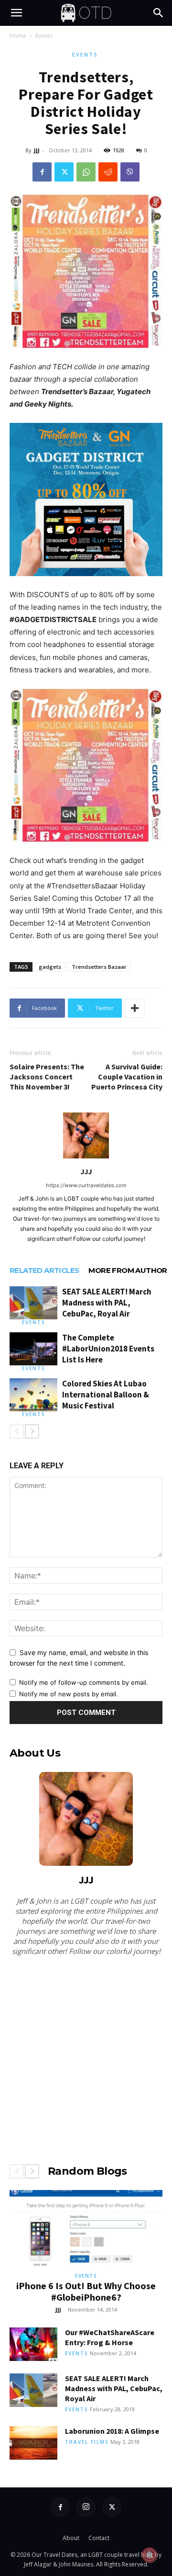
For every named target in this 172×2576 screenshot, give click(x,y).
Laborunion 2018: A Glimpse (112, 2431)
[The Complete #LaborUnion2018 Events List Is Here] (33, 1349)
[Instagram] (86, 2507)
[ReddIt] (108, 172)
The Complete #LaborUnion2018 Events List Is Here (108, 1349)
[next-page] (32, 1431)
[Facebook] (42, 172)
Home (18, 36)
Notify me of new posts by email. (69, 1694)
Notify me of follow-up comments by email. (84, 1682)
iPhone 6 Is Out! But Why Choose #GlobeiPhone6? (86, 2291)
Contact (99, 2538)
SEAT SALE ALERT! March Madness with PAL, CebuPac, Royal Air (107, 1303)
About (71, 2538)
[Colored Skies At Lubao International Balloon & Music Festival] (33, 1395)
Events (44, 36)
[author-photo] (86, 1158)
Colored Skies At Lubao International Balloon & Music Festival (106, 1395)
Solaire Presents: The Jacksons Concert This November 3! (47, 1077)
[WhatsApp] (86, 172)
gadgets (50, 967)
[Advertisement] (86, 2058)
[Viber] (130, 172)
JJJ (37, 150)
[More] (135, 1008)
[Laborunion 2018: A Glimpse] (33, 2443)
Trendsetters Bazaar (99, 967)
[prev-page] (17, 1431)
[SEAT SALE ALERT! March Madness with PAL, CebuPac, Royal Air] (33, 1303)
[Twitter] (64, 172)
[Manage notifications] (150, 2555)
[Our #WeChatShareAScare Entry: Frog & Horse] (33, 2344)
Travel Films (87, 2442)
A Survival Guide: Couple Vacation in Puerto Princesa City (127, 1077)
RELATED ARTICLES (44, 1270)
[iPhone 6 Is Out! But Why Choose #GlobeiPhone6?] (86, 2228)
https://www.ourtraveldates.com (86, 1185)
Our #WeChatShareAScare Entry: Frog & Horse (110, 2337)
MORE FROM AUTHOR (128, 1270)
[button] (16, 13)
